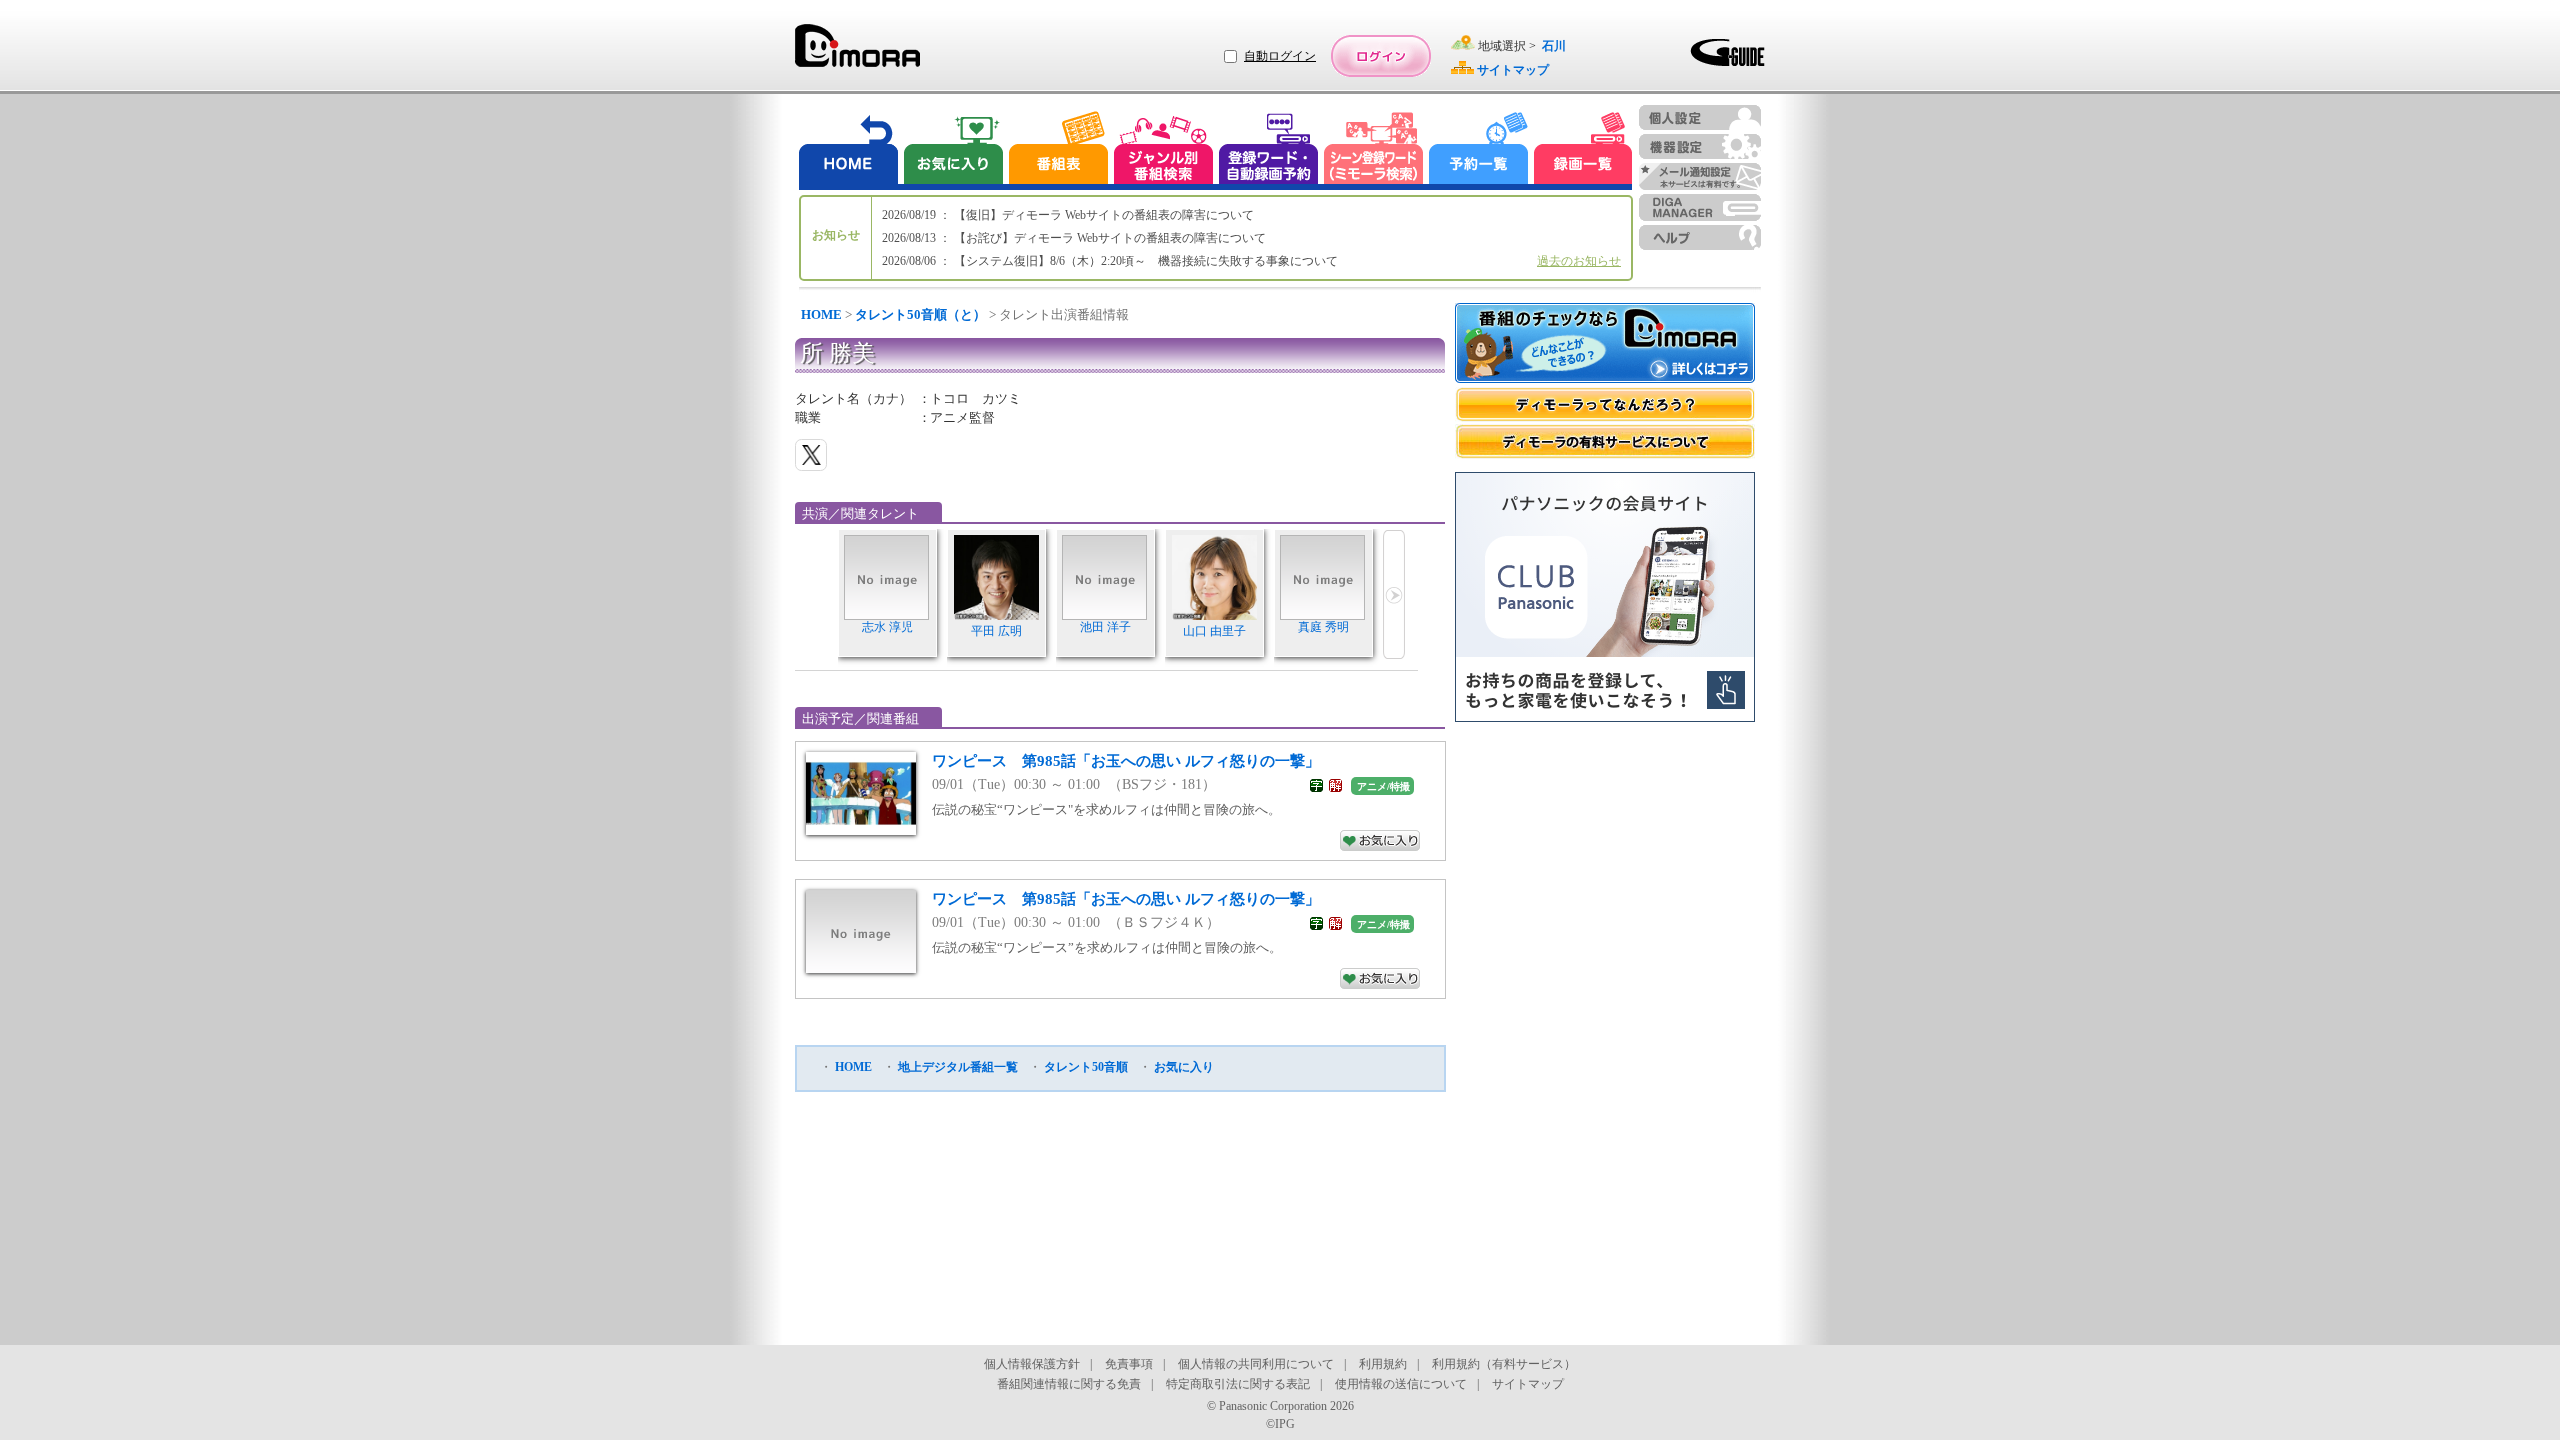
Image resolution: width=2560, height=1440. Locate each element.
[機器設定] (1700, 146)
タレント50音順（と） (920, 314)
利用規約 (1383, 1364)
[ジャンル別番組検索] (1163, 150)
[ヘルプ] (1700, 237)
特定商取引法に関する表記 (1238, 1384)
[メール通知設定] (1700, 176)
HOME (821, 314)
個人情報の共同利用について (1256, 1364)
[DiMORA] (857, 52)
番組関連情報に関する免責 (1069, 1384)
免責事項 (1129, 1364)
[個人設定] (1700, 117)
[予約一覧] (1479, 150)
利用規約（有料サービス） (1504, 1364)
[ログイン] (1381, 56)
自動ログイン (1280, 56)
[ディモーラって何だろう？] (1605, 404)
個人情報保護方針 (1032, 1364)
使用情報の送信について (1401, 1384)
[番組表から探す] (1058, 150)
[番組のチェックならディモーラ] (1605, 345)
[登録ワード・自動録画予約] (1269, 150)
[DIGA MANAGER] (1700, 207)
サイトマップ (1528, 1384)
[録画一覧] (1583, 150)
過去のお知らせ (1579, 261)
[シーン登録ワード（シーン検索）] (1374, 150)
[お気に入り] (952, 150)
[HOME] (849, 150)
